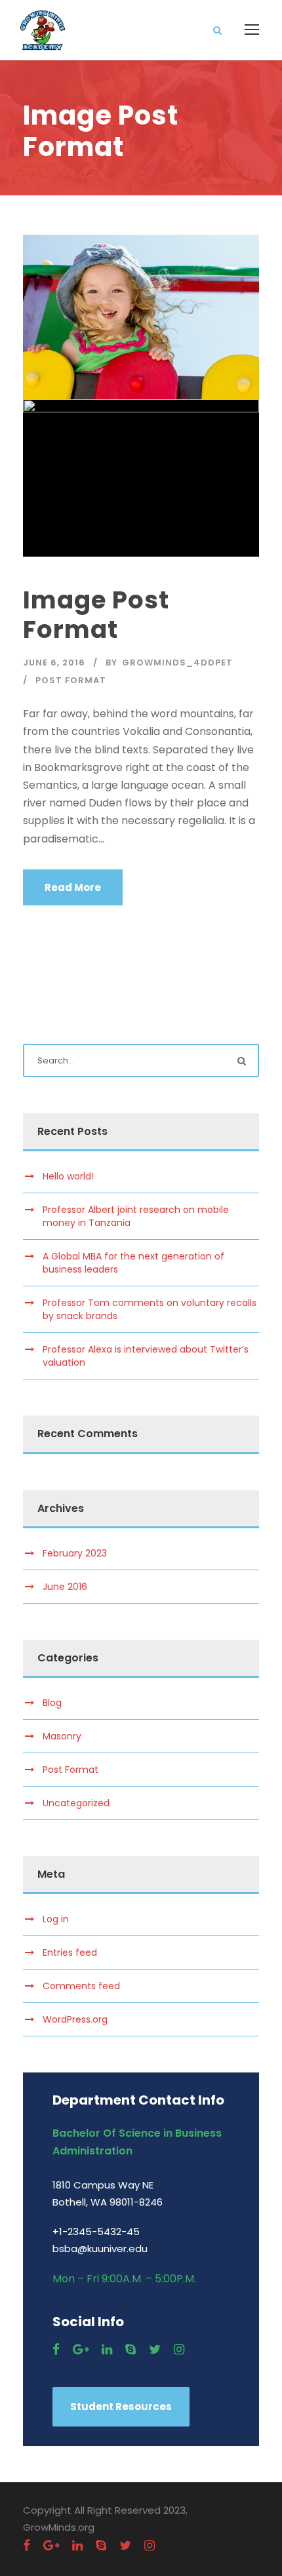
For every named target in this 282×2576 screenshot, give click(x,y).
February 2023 (75, 1553)
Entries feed (70, 1952)
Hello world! (68, 1176)
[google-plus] (81, 2349)
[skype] (131, 2349)
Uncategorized (76, 1803)
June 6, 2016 (54, 663)
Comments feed (81, 1986)
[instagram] (179, 2349)
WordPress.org (75, 2019)
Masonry (62, 1736)
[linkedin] (107, 2349)
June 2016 (65, 1587)
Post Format (71, 680)
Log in (56, 1919)
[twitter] (155, 2349)
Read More (73, 887)
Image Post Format (96, 614)
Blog (52, 1703)
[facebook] (56, 2349)
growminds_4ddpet (177, 663)
